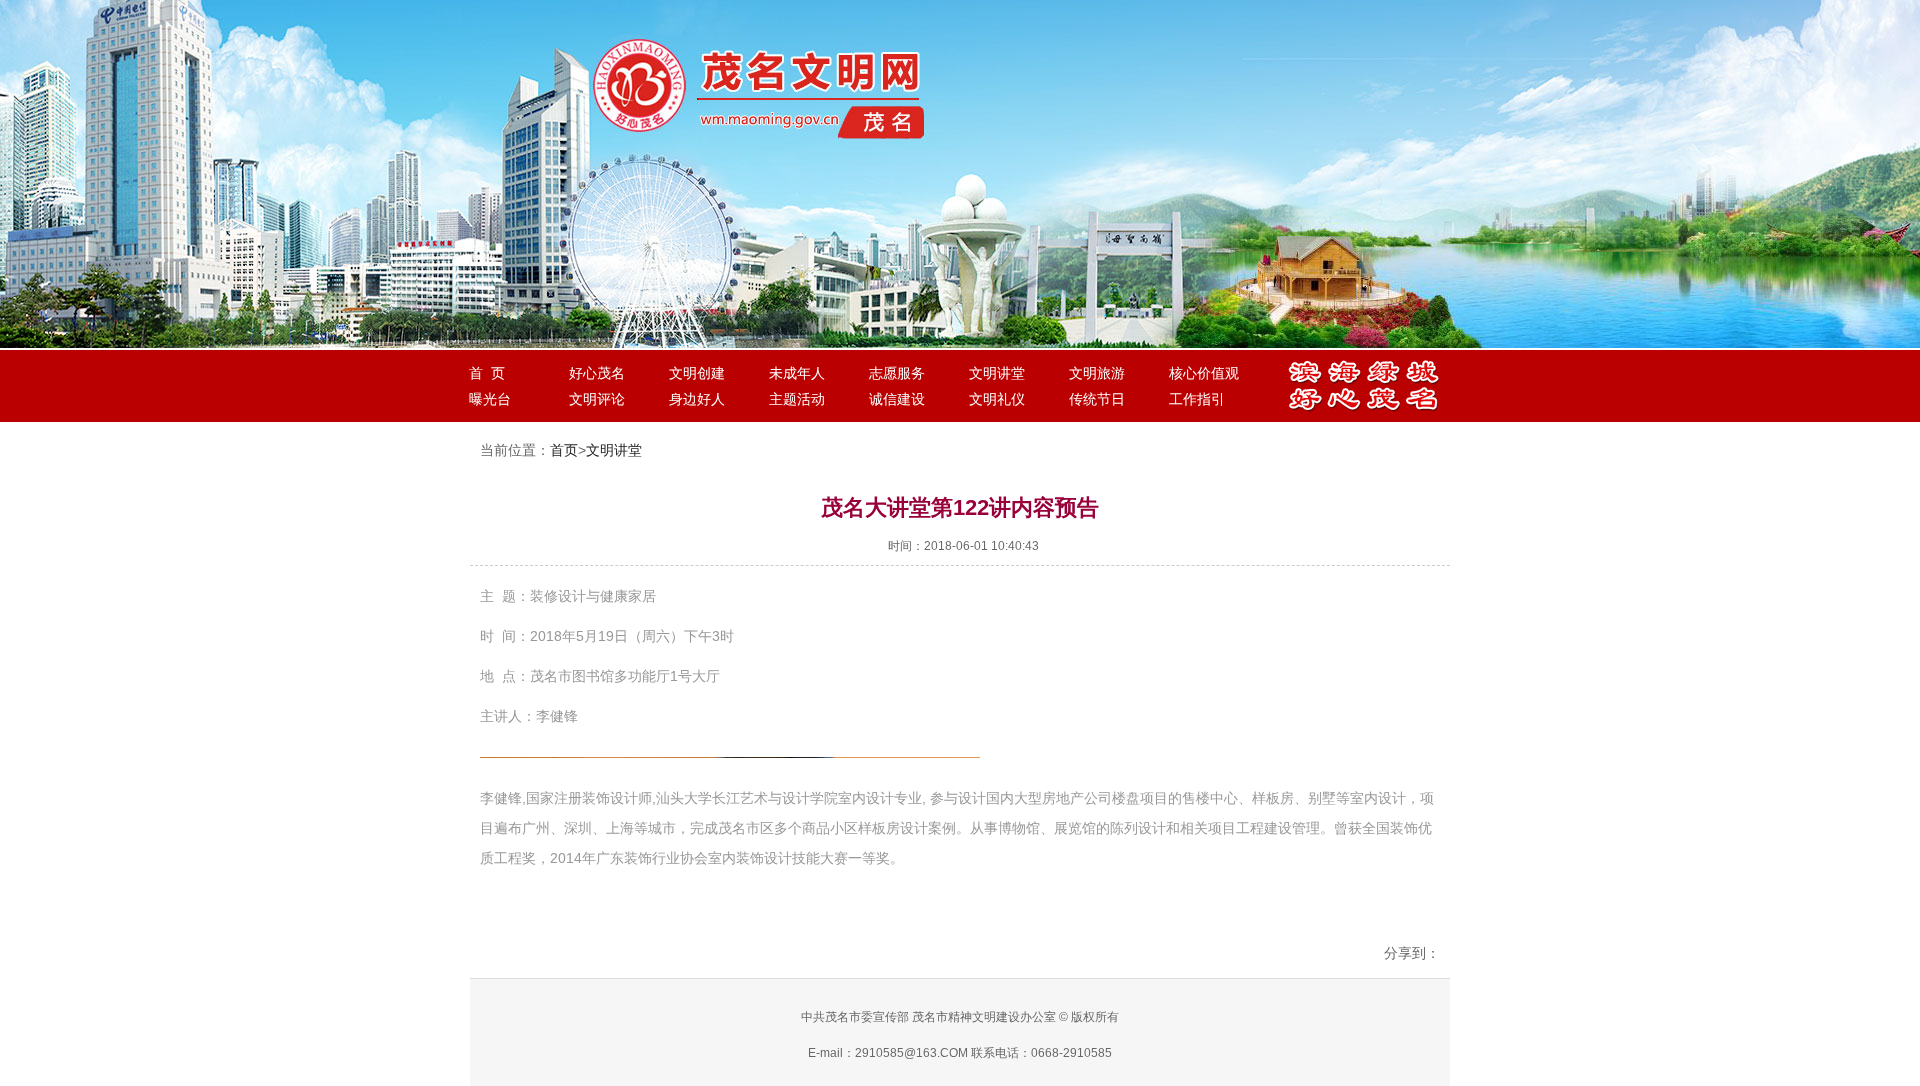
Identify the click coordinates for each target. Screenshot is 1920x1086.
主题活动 (797, 399)
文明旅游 (1097, 373)
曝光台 (490, 399)
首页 (564, 450)
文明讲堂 (997, 373)
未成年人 (797, 373)
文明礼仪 (997, 399)
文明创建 (697, 373)
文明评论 (597, 399)
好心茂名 (597, 373)
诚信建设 (897, 399)
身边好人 (697, 399)
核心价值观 (1204, 373)
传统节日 (1097, 399)
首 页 (487, 373)
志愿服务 (897, 373)
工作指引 (1197, 399)
